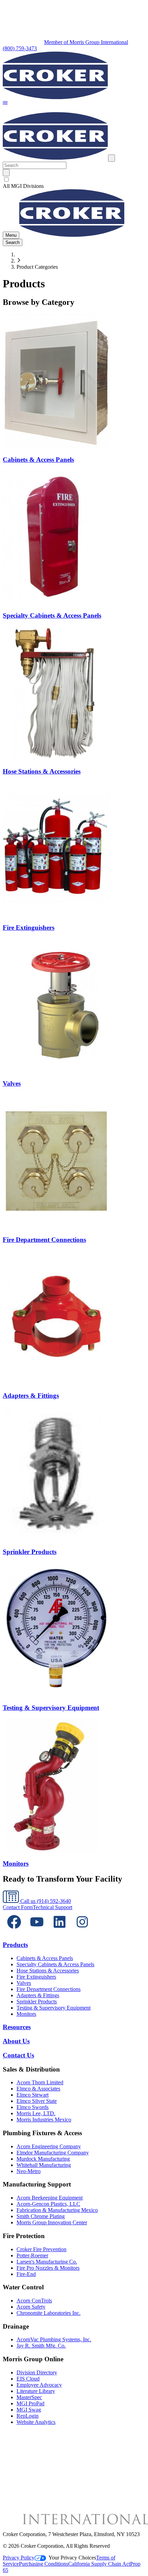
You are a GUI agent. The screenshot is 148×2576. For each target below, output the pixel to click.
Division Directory (37, 2372)
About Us (16, 2041)
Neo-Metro (29, 2171)
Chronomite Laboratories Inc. (49, 2313)
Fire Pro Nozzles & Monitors (48, 2268)
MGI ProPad (30, 2403)
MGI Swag (29, 2410)
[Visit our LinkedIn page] (60, 1931)
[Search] (6, 173)
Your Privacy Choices (72, 2558)
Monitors (26, 2014)
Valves (24, 1983)
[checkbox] (74, 180)
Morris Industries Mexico (44, 2120)
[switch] (6, 179)
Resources (17, 2027)
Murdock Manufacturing (43, 2159)
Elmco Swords (33, 2107)
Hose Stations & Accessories (48, 1971)
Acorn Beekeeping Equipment (50, 2198)
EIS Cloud (28, 2379)
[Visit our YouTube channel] (37, 1931)
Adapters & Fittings (38, 1995)
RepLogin (28, 2416)
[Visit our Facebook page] (14, 1931)
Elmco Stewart (33, 2095)
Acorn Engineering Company (49, 2146)
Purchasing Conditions (44, 2564)
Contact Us (18, 2055)
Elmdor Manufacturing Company (53, 2153)
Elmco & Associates (38, 2089)
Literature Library (36, 2391)
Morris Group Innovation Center (52, 2222)
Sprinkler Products (37, 2002)
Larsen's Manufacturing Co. (47, 2262)
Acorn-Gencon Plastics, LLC (48, 2204)
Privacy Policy (19, 2558)
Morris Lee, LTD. (36, 2113)
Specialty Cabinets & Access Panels (55, 1964)
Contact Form (18, 1907)
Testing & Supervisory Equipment (54, 2008)
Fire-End (26, 2274)
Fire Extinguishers (36, 1977)
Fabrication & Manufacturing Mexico (57, 2210)
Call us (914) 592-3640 (45, 1901)
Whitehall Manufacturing (44, 2165)
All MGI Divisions (23, 186)
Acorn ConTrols (34, 2301)
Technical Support (52, 1907)
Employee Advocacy (39, 2385)
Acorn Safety (31, 2307)
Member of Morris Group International (86, 42)
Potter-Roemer (32, 2255)
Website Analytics (36, 2422)
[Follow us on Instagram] (82, 1931)
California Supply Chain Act (99, 2564)
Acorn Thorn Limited (40, 2082)
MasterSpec (29, 2397)
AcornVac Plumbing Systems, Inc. (54, 2339)
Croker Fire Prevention (41, 2249)
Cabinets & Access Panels (45, 1958)
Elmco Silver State (37, 2101)
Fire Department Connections (49, 1989)
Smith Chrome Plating (41, 2216)
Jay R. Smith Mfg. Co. (41, 2346)
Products (15, 1945)
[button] (5, 103)
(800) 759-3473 (20, 48)
